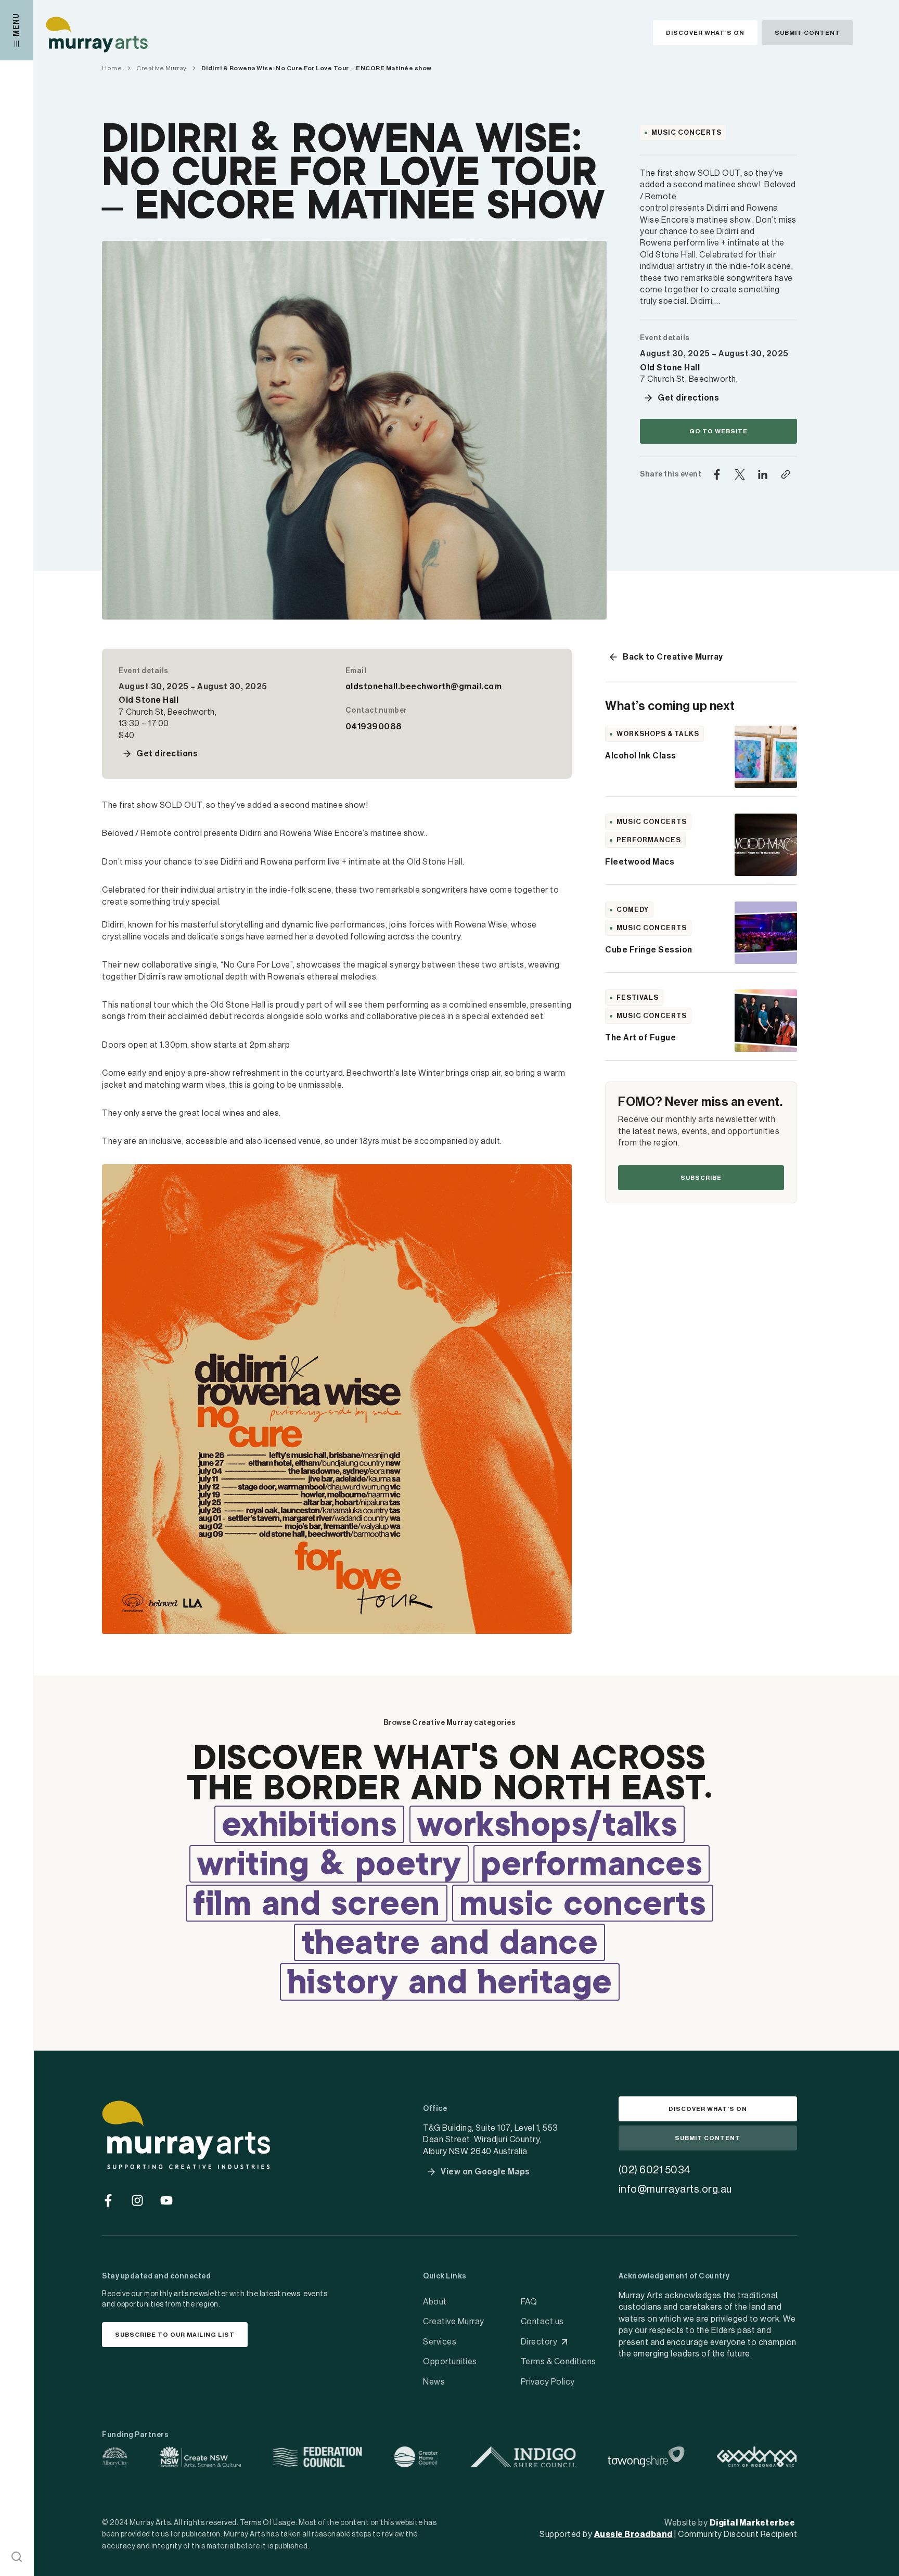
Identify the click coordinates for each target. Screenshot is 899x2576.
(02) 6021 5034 (655, 2170)
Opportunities (450, 2362)
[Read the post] (766, 757)
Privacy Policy (548, 2382)
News (434, 2382)
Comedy (633, 910)
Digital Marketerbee (753, 2523)
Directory (539, 2342)
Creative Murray (454, 2322)
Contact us (542, 2322)
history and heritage (450, 1984)
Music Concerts (686, 132)
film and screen (317, 1905)
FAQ (529, 2302)
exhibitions (310, 1826)
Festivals (638, 997)
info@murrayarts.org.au (675, 2189)
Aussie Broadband (633, 2534)
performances (592, 1866)
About (435, 2302)
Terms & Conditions (558, 2362)
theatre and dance (450, 1944)
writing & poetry (329, 1866)
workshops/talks (547, 1826)
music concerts (583, 1905)
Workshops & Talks (658, 734)
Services (440, 2342)
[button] (17, 2557)
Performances (649, 840)
